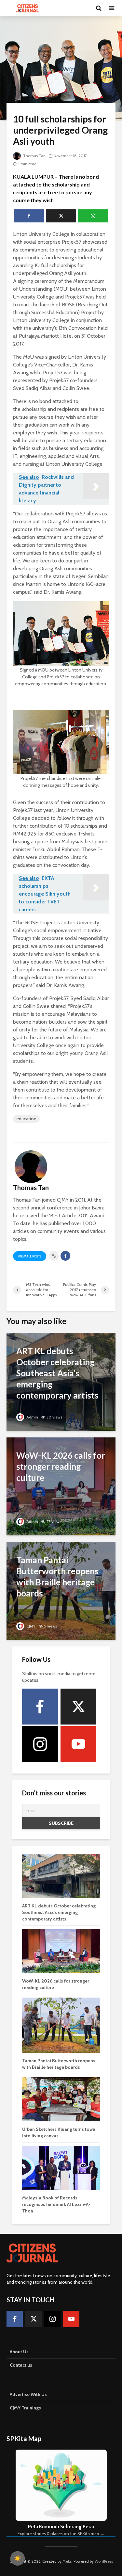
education (26, 1119)
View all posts (30, 1256)
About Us (19, 2352)
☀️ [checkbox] (18, 2558)
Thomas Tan (34, 156)
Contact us (21, 2365)
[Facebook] (40, 1707)
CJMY (30, 1626)
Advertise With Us (28, 2394)
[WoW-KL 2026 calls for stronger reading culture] (61, 1486)
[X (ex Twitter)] (78, 1707)
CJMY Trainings (25, 2408)
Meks (67, 2561)
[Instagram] (40, 1744)
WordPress (104, 2561)
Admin (32, 1417)
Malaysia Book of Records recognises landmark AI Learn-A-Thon (56, 2204)
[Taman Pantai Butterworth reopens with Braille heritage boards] (61, 1590)
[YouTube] (78, 1744)
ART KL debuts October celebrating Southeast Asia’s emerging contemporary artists (59, 1912)
